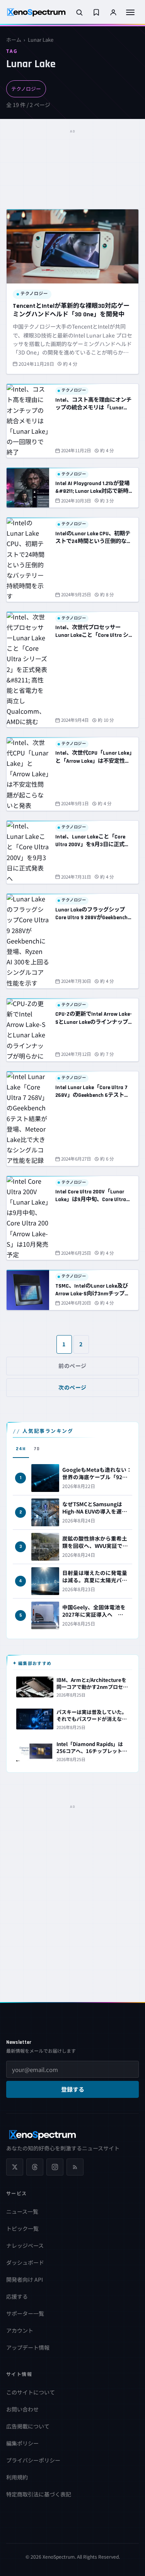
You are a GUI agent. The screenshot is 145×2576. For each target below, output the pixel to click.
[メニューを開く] (130, 12)
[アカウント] (113, 12)
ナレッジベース (25, 2245)
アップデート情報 (28, 2347)
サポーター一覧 (25, 2313)
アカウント (20, 2330)
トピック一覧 (22, 2228)
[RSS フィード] (75, 2167)
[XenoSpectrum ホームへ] (36, 12)
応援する (17, 2296)
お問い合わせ (22, 2409)
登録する (73, 2090)
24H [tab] (21, 1449)
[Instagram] (55, 2167)
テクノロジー (26, 89)
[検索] (79, 12)
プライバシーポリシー (33, 2460)
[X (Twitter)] (15, 2167)
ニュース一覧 (22, 2211)
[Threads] (35, 2167)
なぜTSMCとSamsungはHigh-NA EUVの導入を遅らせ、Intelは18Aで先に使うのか (95, 1515)
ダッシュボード (25, 2262)
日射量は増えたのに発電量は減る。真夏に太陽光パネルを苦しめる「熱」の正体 (95, 1580)
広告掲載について (28, 2426)
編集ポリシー (22, 2443)
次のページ (72, 1387)
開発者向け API (25, 2279)
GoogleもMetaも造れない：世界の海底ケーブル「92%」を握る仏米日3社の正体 (97, 1477)
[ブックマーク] (96, 12)
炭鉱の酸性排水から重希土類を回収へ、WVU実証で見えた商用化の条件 (95, 1546)
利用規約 (17, 2477)
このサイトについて (31, 2392)
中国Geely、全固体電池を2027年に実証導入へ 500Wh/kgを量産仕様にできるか (97, 1618)
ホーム (14, 40)
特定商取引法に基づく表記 (39, 2494)
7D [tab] (37, 1449)
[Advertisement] (72, 156)
